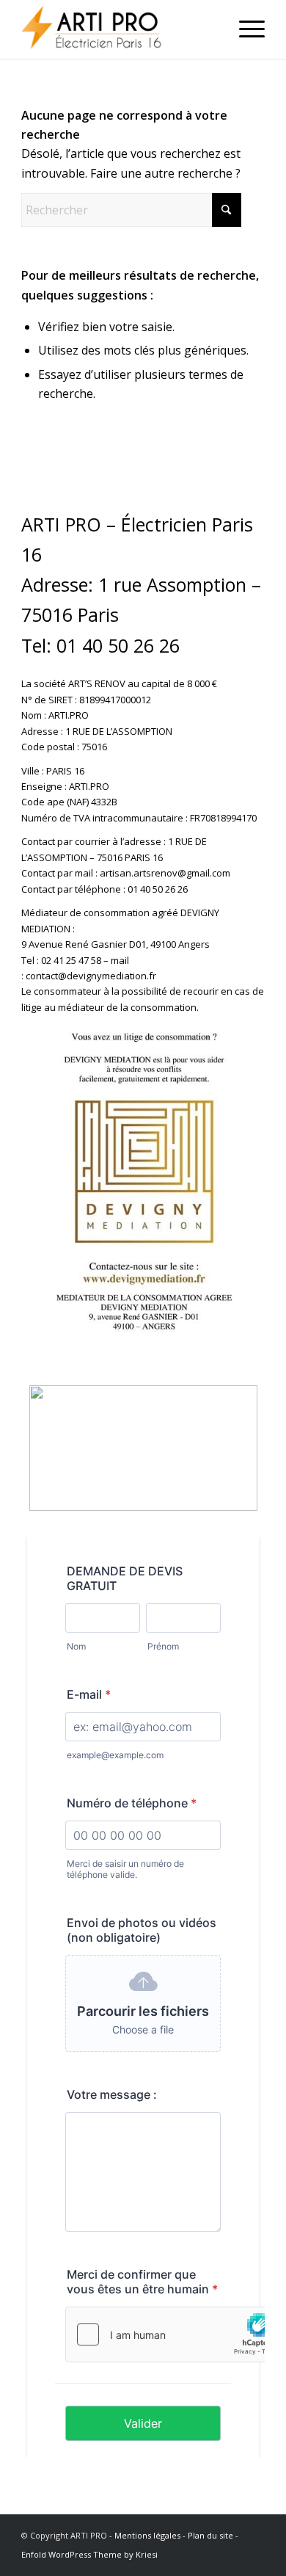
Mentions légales (147, 2535)
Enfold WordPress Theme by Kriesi (89, 2554)
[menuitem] (245, 29)
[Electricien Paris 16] (118, 29)
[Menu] (245, 29)
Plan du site (210, 2535)
